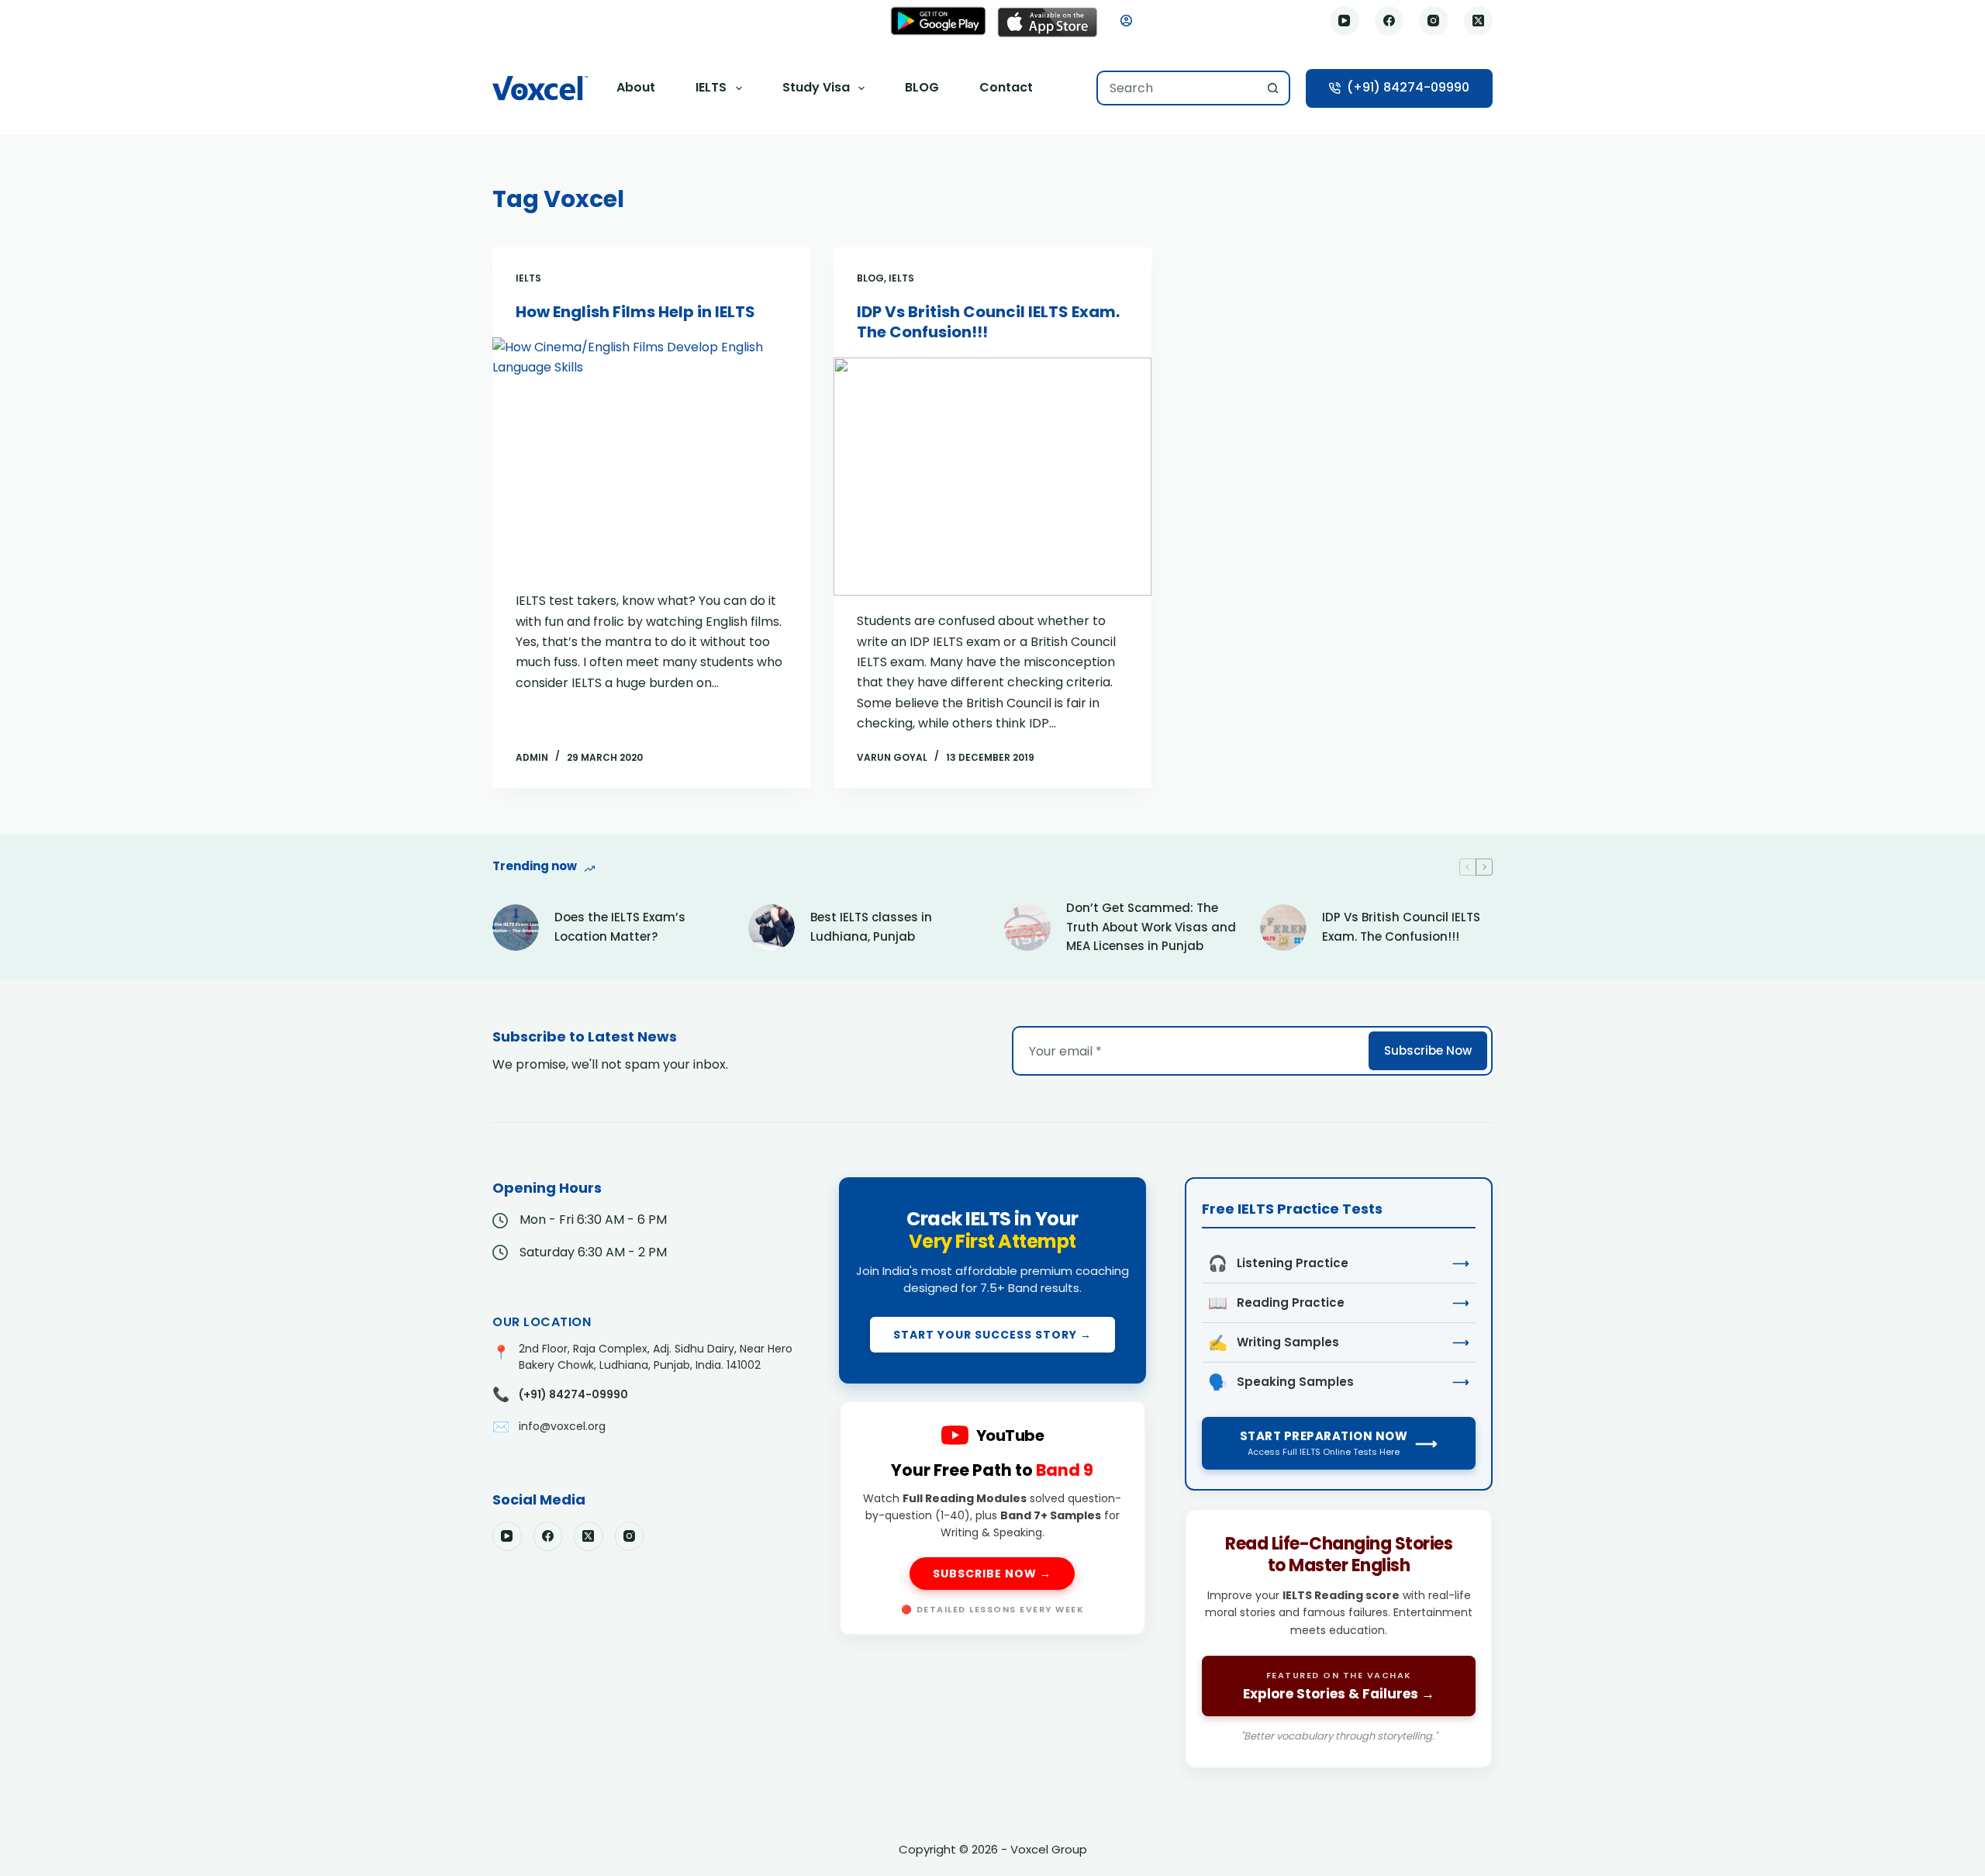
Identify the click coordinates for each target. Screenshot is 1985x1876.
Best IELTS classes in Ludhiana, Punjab (871, 927)
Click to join (993, 1280)
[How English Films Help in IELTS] (651, 457)
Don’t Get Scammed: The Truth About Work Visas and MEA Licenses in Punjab (1151, 927)
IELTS (711, 87)
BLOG (922, 87)
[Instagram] (1434, 21)
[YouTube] (1345, 21)
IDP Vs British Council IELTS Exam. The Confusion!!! (988, 322)
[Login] (1126, 21)
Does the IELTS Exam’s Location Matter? (620, 927)
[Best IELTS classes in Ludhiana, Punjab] (772, 928)
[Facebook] (1389, 21)
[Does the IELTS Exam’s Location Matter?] (516, 928)
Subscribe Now (1428, 1050)
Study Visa (816, 87)
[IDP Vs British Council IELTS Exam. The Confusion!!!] (992, 477)
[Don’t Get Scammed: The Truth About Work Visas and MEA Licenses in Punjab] (1027, 928)
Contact (1006, 87)
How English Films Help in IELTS (635, 312)
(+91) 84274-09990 (1408, 87)
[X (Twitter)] (1479, 21)
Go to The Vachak (1339, 1638)
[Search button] (1273, 88)
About (636, 87)
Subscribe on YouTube (993, 1518)
